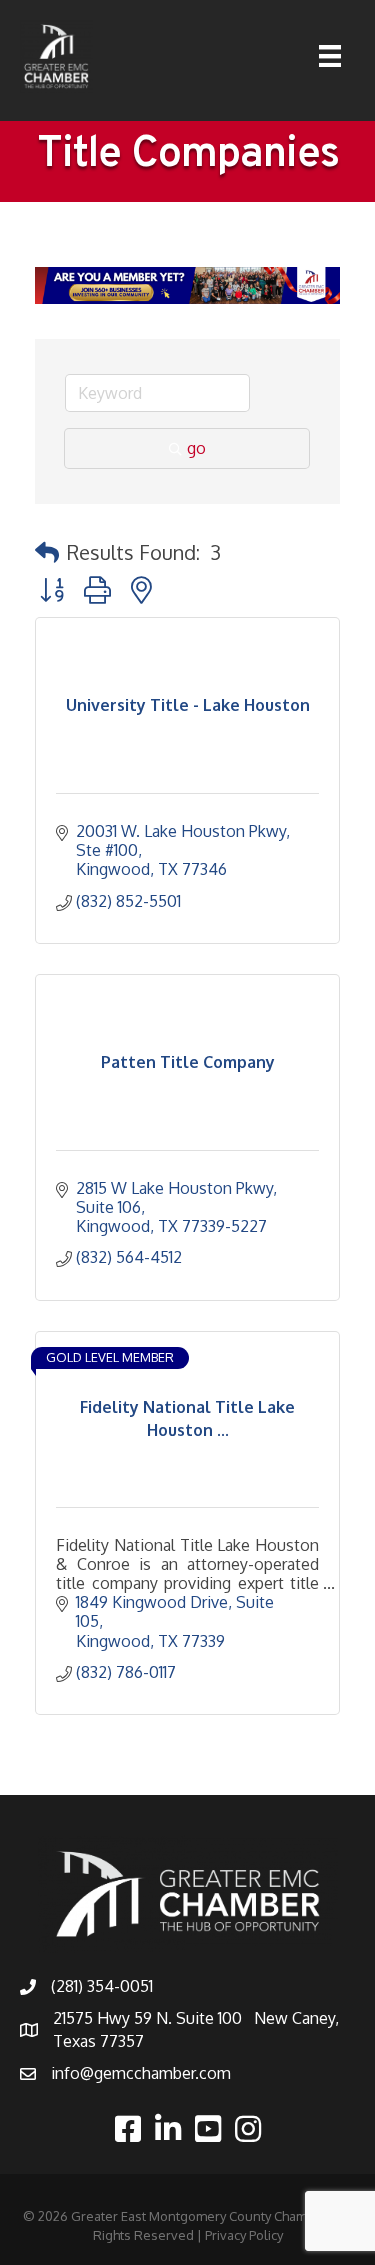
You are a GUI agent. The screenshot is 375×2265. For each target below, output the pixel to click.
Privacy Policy (244, 2235)
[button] (47, 552)
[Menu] (330, 56)
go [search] (196, 448)
